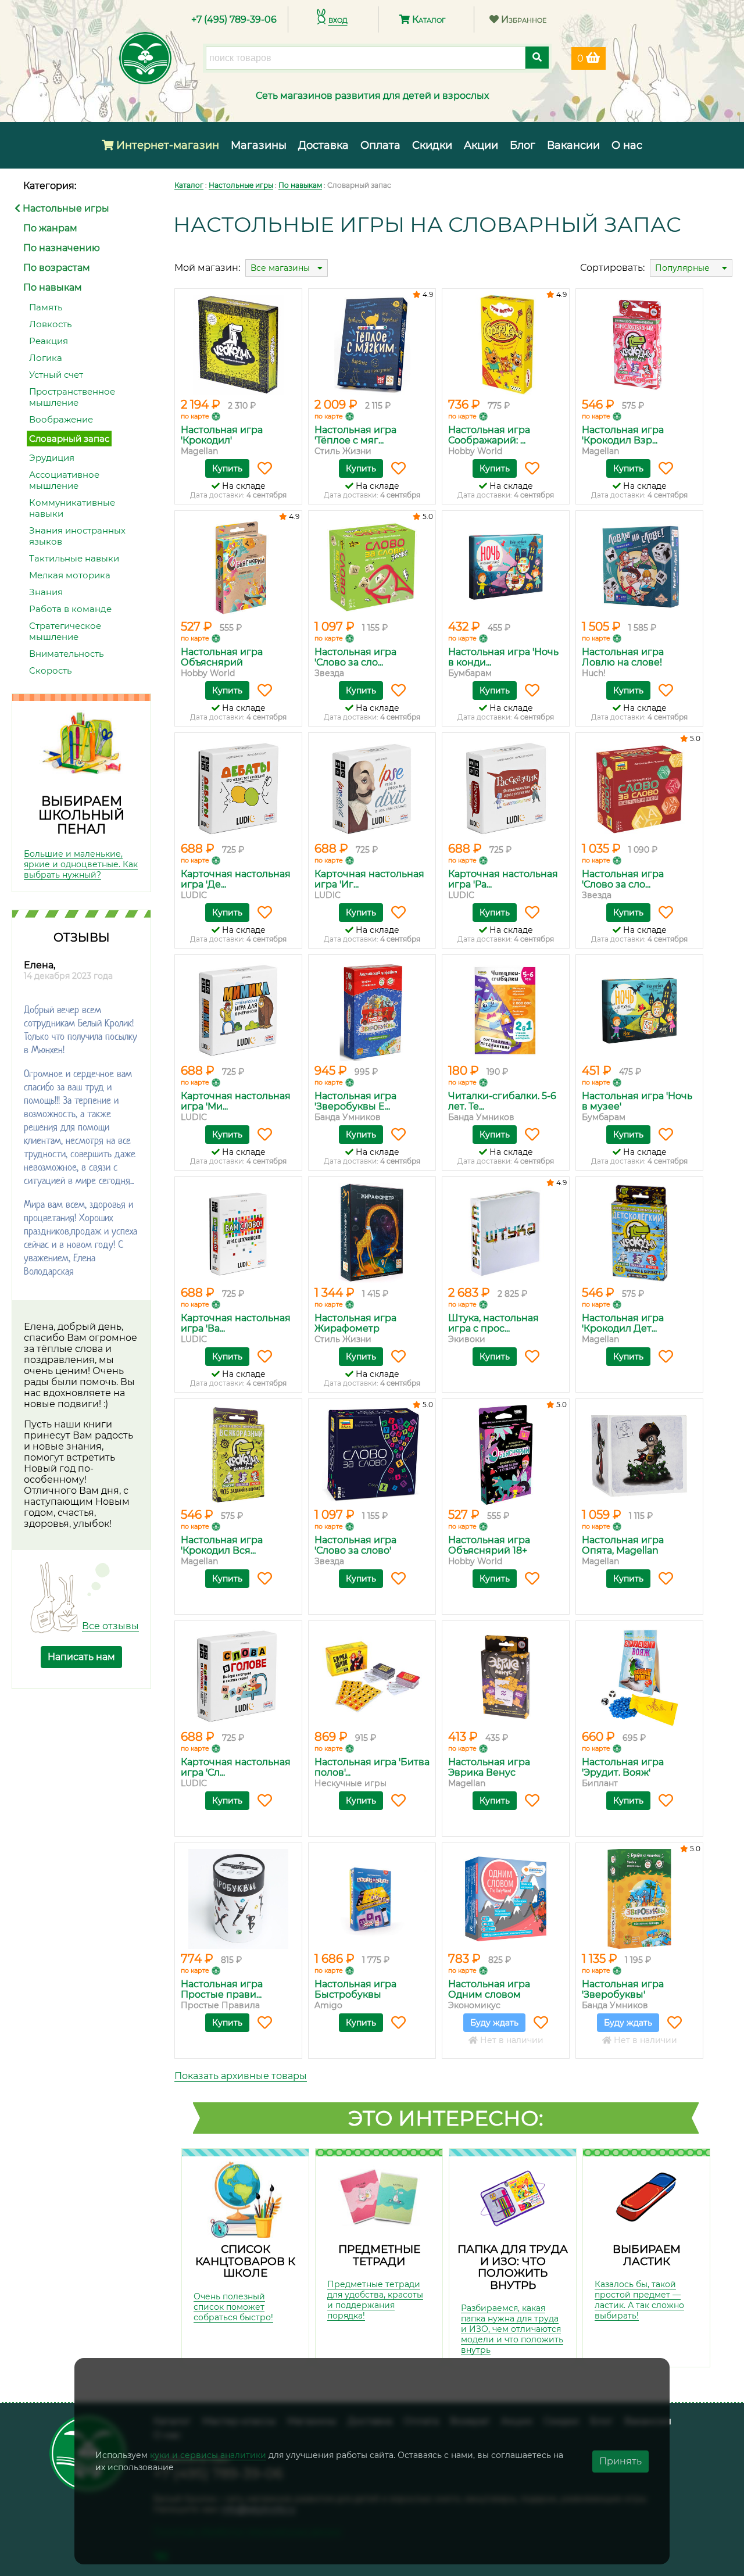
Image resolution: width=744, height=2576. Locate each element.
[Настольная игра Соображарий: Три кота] (506, 345)
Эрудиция (52, 458)
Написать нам (81, 1657)
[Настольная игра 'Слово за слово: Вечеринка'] (639, 789)
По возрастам (57, 268)
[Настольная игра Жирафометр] (372, 1233)
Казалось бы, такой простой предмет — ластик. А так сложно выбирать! (639, 2300)
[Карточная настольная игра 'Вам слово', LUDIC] (238, 1233)
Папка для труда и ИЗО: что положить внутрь (513, 2267)
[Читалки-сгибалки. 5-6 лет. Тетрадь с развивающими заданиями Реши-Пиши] (506, 1011)
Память (46, 307)
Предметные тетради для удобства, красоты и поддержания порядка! (375, 2300)
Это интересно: (446, 2118)
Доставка (323, 145)
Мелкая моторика (70, 575)
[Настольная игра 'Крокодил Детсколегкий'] (639, 1233)
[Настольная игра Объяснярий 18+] (506, 1455)
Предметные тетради (379, 2255)
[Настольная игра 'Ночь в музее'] (639, 1011)
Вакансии (573, 145)
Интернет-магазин (166, 145)
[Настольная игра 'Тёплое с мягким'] (372, 345)
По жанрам (50, 228)
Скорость (50, 670)
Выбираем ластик (647, 2255)
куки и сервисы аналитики (208, 2455)
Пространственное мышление (72, 397)
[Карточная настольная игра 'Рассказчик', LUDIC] (506, 789)
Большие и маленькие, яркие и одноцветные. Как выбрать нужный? (81, 864)
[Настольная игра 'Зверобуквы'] (639, 1899)
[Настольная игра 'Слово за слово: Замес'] (372, 567)
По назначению (62, 248)
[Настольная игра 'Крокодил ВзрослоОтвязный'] (639, 345)
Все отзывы (110, 1626)
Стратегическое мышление (65, 631)
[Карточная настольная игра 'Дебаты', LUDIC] (238, 789)
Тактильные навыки (74, 558)
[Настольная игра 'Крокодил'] (238, 345)
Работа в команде (70, 609)
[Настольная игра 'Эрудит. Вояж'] (639, 1677)
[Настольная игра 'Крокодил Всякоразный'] (238, 1455)
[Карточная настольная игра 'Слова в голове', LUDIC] (238, 1677)
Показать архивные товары (241, 2076)
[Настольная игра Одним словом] (506, 1899)
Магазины (259, 145)
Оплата (380, 145)
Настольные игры (65, 208)
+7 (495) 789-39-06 (234, 19)
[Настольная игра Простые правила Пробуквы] (238, 1899)
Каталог (428, 19)
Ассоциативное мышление (64, 480)
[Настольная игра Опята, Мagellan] (639, 1455)
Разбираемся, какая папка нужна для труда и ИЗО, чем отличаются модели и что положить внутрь (512, 2329)
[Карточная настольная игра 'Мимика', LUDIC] (238, 1011)
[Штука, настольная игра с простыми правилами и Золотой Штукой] (506, 1233)
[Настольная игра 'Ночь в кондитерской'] (506, 567)
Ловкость (50, 324)
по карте (195, 416)
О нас (627, 145)
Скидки (432, 145)
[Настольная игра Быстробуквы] (372, 1899)
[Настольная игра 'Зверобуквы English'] (372, 1011)
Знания (46, 592)
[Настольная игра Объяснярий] (238, 567)
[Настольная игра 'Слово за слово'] (372, 1455)
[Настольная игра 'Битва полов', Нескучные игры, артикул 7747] (372, 1677)
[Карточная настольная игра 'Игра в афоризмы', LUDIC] (372, 789)
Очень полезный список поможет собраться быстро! (233, 2307)
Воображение (61, 419)
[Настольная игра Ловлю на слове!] (639, 567)
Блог (523, 145)
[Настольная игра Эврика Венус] (506, 1677)
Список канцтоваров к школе (245, 2261)
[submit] (537, 58)
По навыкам (53, 287)
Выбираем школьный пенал (81, 815)
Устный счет (56, 375)
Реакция (49, 341)
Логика (46, 358)
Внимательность (66, 654)
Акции (481, 145)
